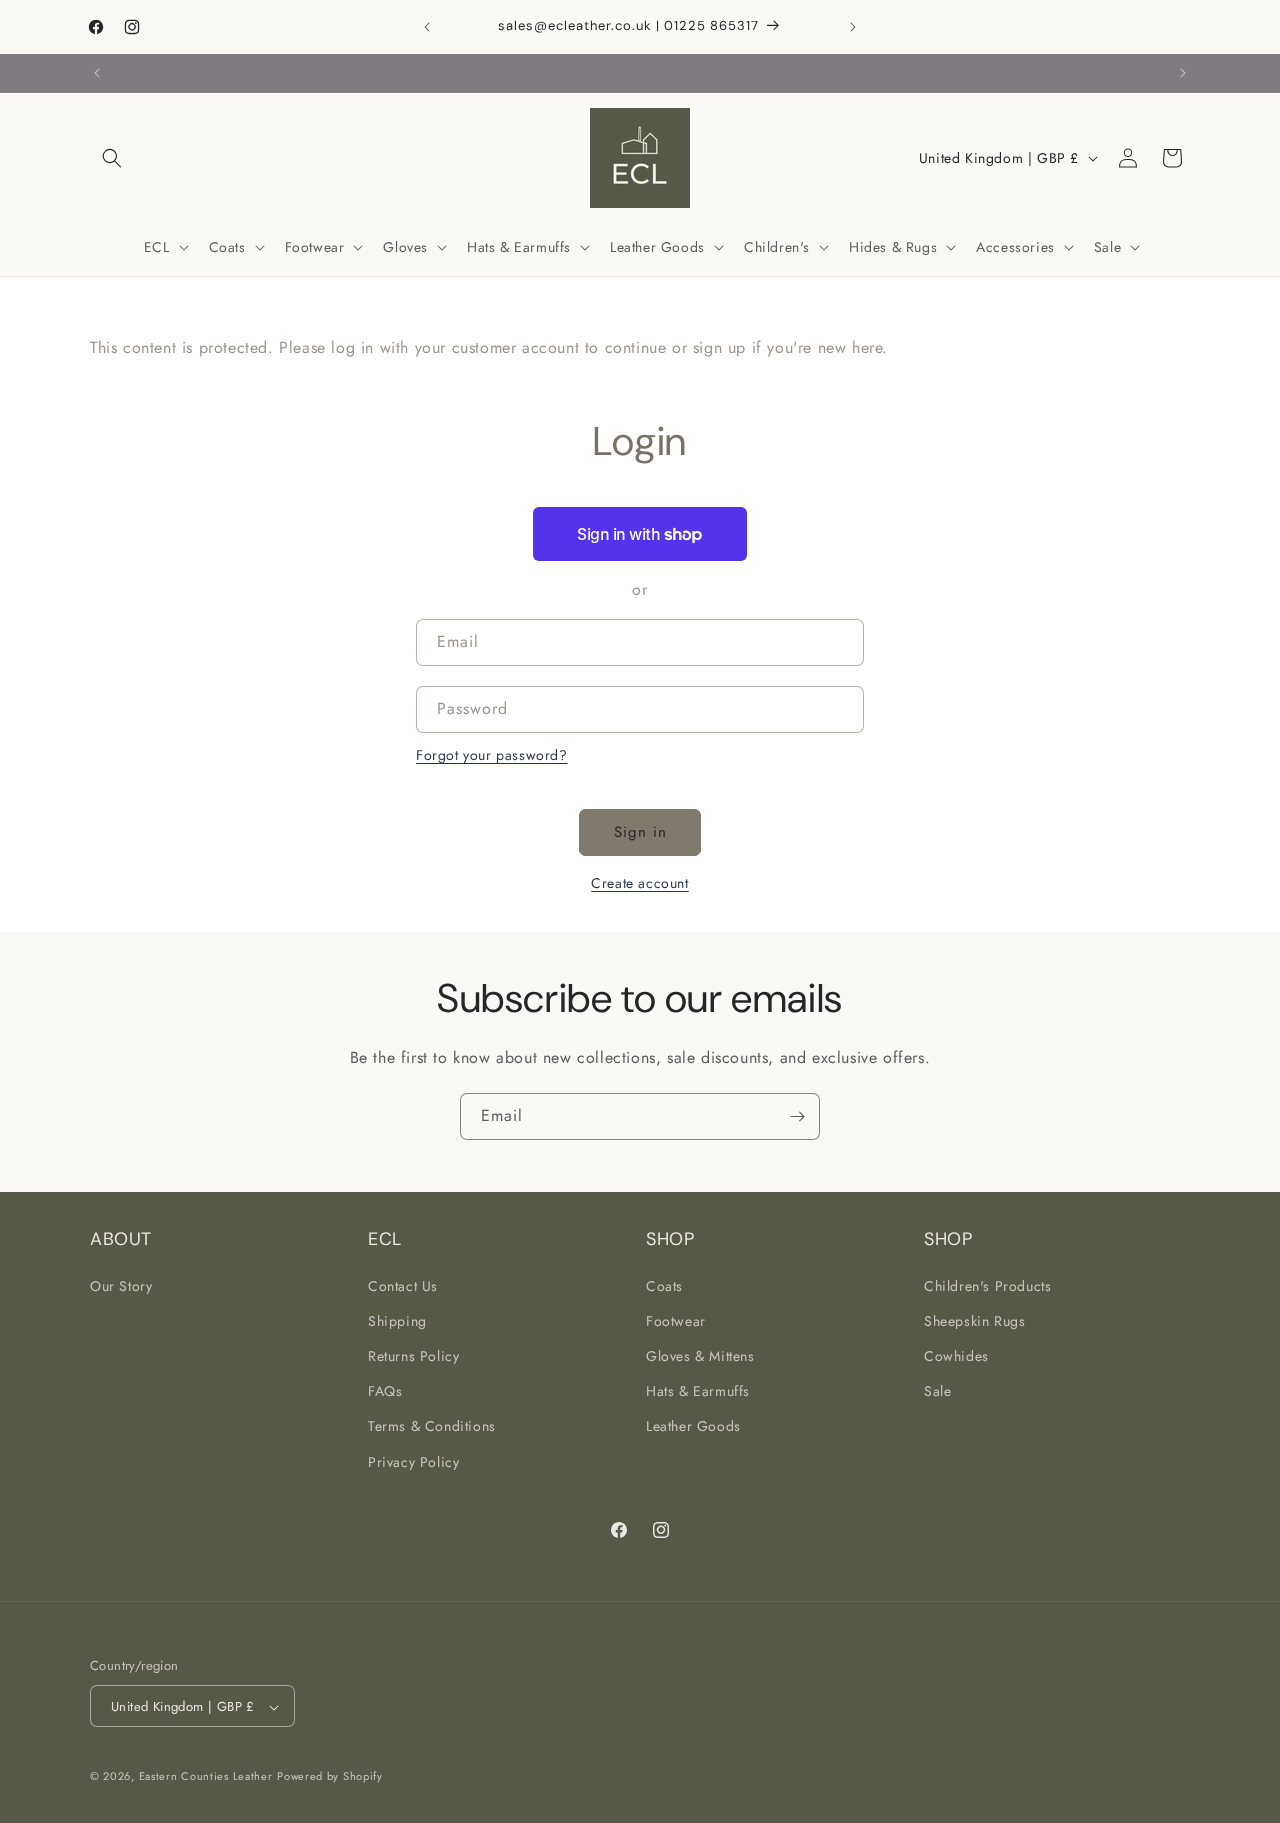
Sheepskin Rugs (974, 1320)
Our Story (121, 1285)
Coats (664, 1285)
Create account (639, 883)
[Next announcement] (853, 27)
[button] (112, 158)
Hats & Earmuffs (698, 1391)
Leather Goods (693, 1426)
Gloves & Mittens (700, 1355)
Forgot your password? (492, 755)
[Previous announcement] (427, 27)
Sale (937, 1391)
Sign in (640, 832)
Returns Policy (413, 1355)
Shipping (397, 1320)
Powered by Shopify (330, 1777)
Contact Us (403, 1285)
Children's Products (987, 1285)
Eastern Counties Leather (206, 1777)
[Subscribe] (797, 1116)
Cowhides (956, 1355)
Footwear (676, 1320)
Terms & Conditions (432, 1426)
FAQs (385, 1391)
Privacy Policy (413, 1461)
